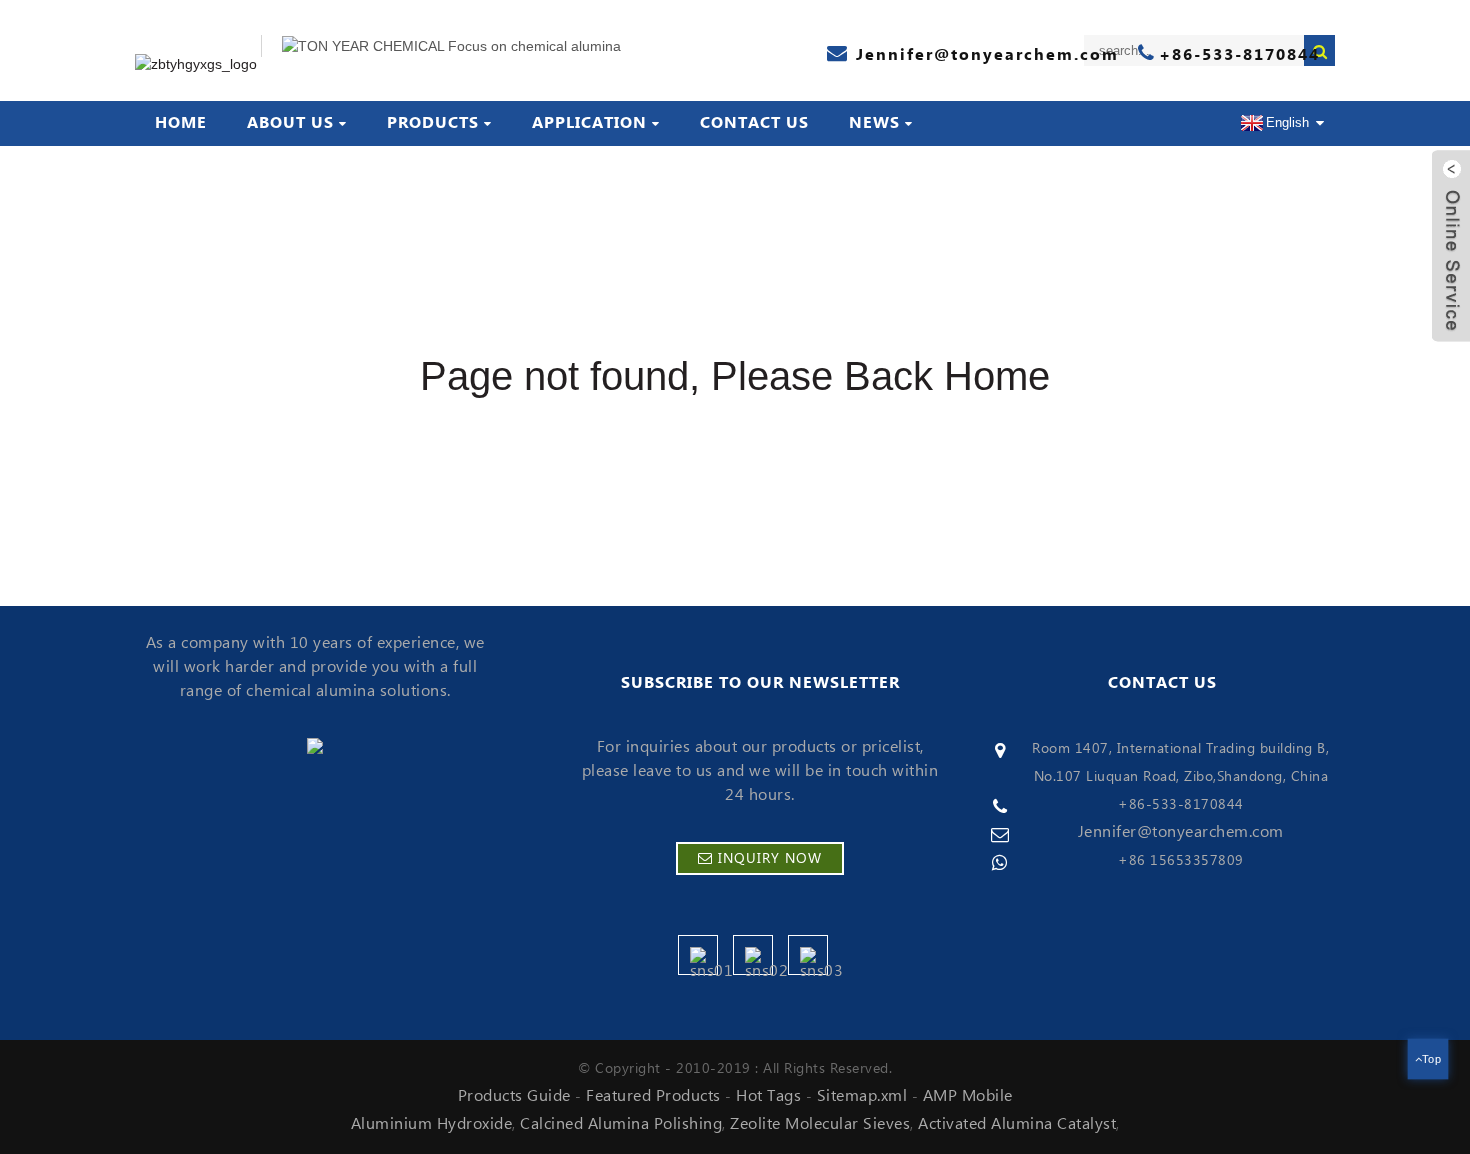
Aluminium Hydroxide (432, 1124)
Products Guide (514, 1096)
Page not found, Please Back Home (735, 376)
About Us (290, 123)
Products (433, 123)
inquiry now (770, 859)
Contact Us (754, 123)
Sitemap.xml (862, 1096)
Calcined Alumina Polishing (621, 1124)
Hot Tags (768, 1096)
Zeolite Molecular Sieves (820, 1124)
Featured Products (653, 1096)
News (874, 123)
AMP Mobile (968, 1096)
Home (181, 123)
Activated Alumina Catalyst (1017, 1124)
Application (589, 123)
